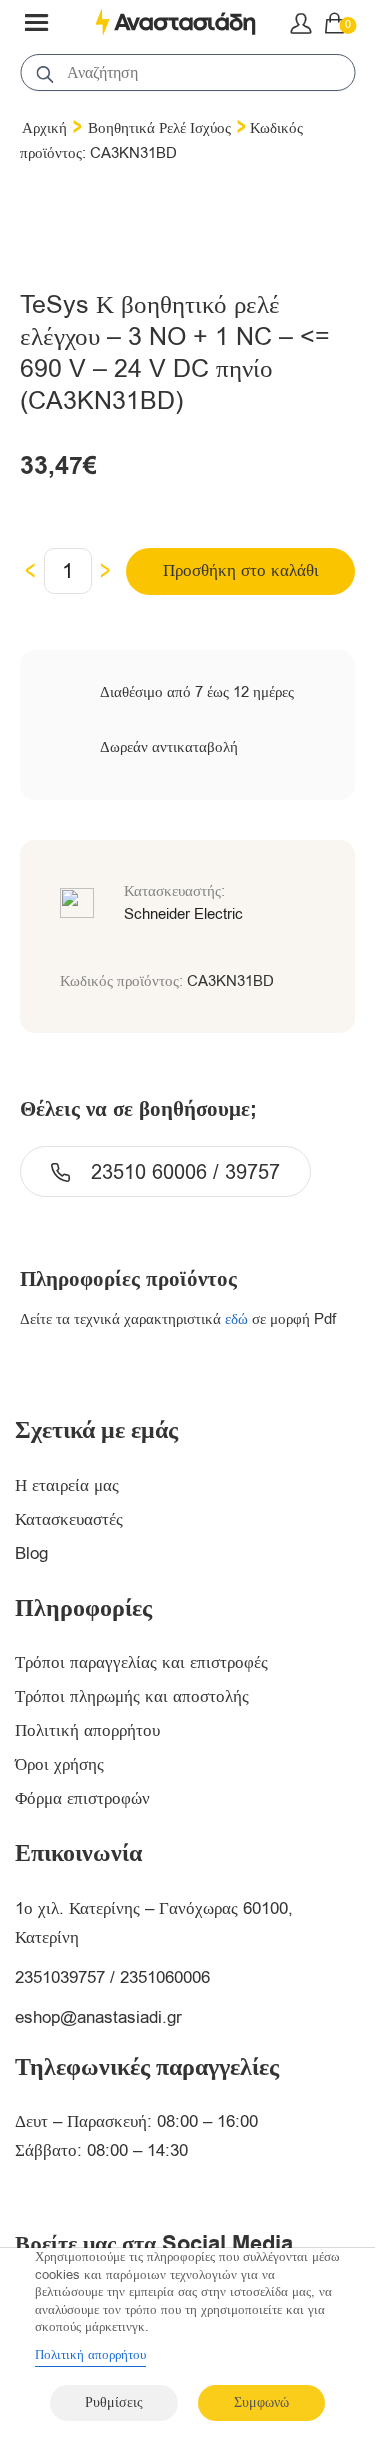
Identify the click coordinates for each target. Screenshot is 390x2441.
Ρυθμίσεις (114, 2402)
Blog (31, 1553)
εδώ (236, 1319)
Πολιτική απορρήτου (87, 1730)
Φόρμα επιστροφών (82, 1798)
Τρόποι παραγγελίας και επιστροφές (141, 1662)
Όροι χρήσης (59, 1764)
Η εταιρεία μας (67, 1485)
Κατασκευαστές (69, 1519)
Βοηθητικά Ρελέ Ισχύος (159, 128)
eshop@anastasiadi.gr (98, 2017)
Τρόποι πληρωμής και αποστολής (132, 1696)
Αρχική (44, 128)
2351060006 (165, 1977)
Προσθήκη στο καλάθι (241, 570)
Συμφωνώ (261, 2402)
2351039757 (60, 1977)
